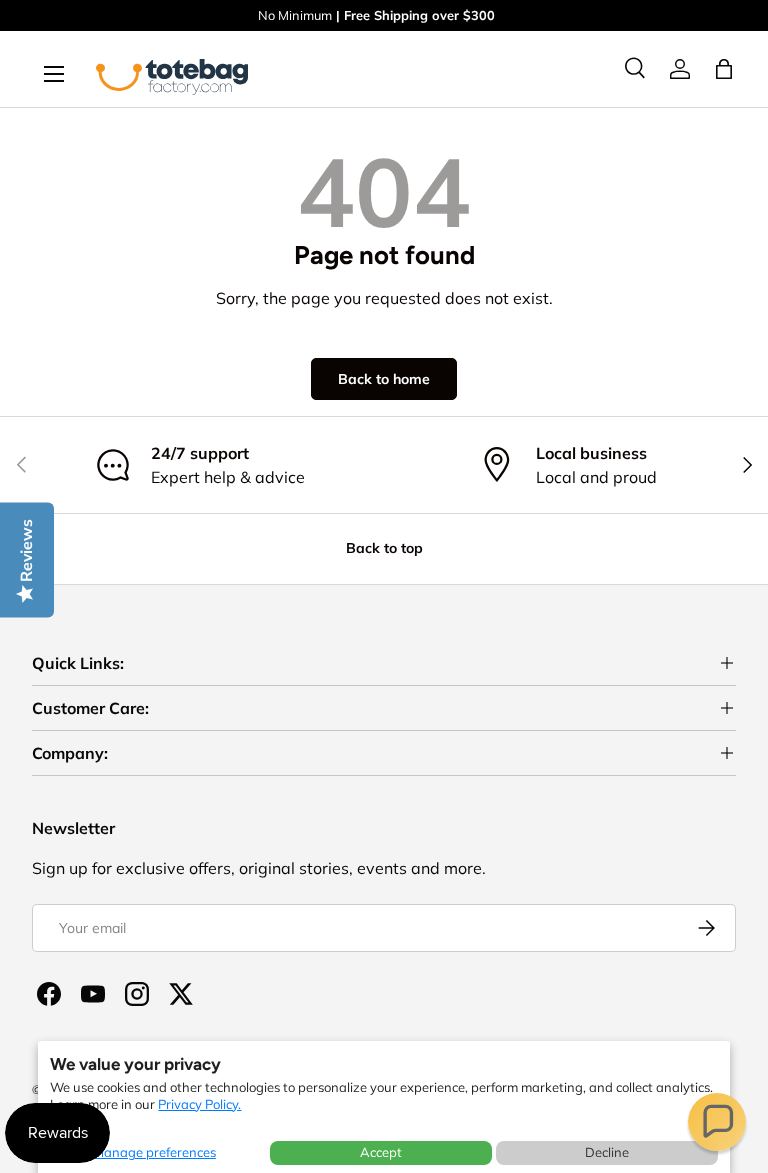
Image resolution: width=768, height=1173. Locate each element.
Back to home (384, 379)
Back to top (384, 548)
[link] (680, 69)
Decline (607, 1152)
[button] (717, 1122)
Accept (381, 1152)
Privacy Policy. (199, 1104)
